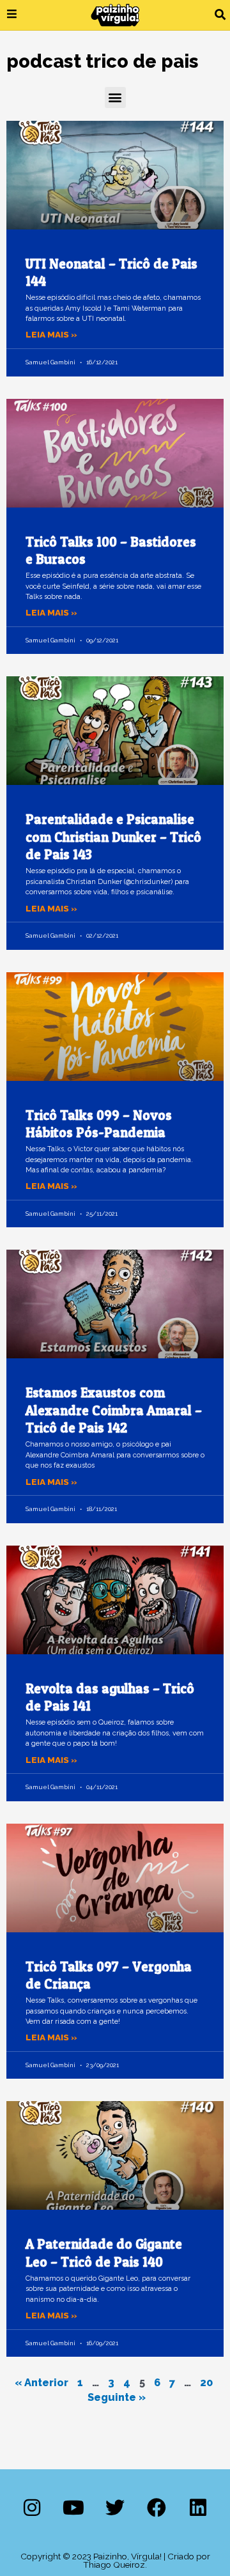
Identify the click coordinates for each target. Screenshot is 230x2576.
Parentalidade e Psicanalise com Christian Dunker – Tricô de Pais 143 (113, 837)
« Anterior (42, 2383)
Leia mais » (51, 334)
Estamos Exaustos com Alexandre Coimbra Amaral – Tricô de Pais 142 (114, 1410)
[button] (220, 15)
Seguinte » (117, 2397)
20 (206, 2383)
